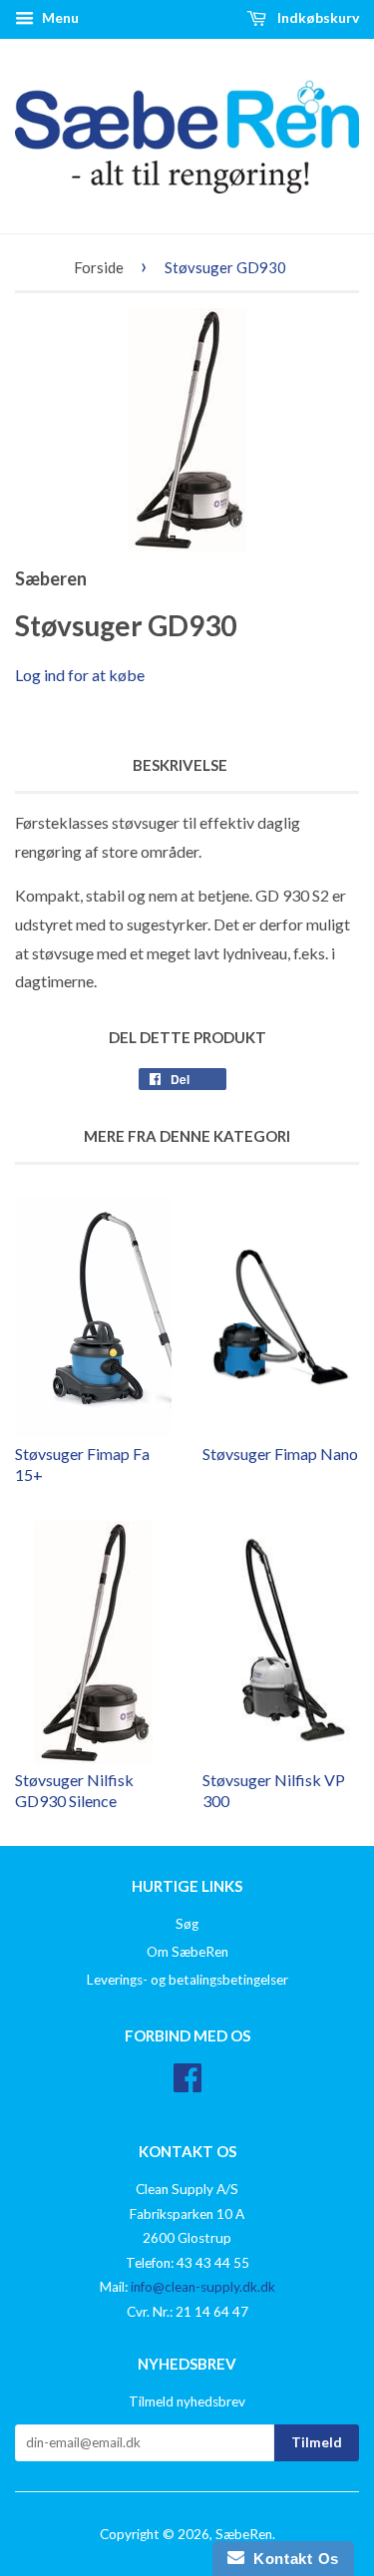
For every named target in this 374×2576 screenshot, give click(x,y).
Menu (59, 17)
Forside (99, 267)
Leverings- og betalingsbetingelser (187, 1980)
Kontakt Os (292, 2559)
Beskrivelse (180, 765)
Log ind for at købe (80, 675)
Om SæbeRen (187, 1952)
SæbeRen (244, 2534)
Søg (187, 1924)
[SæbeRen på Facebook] (187, 2084)
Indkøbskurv (317, 17)
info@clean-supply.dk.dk (203, 2287)
